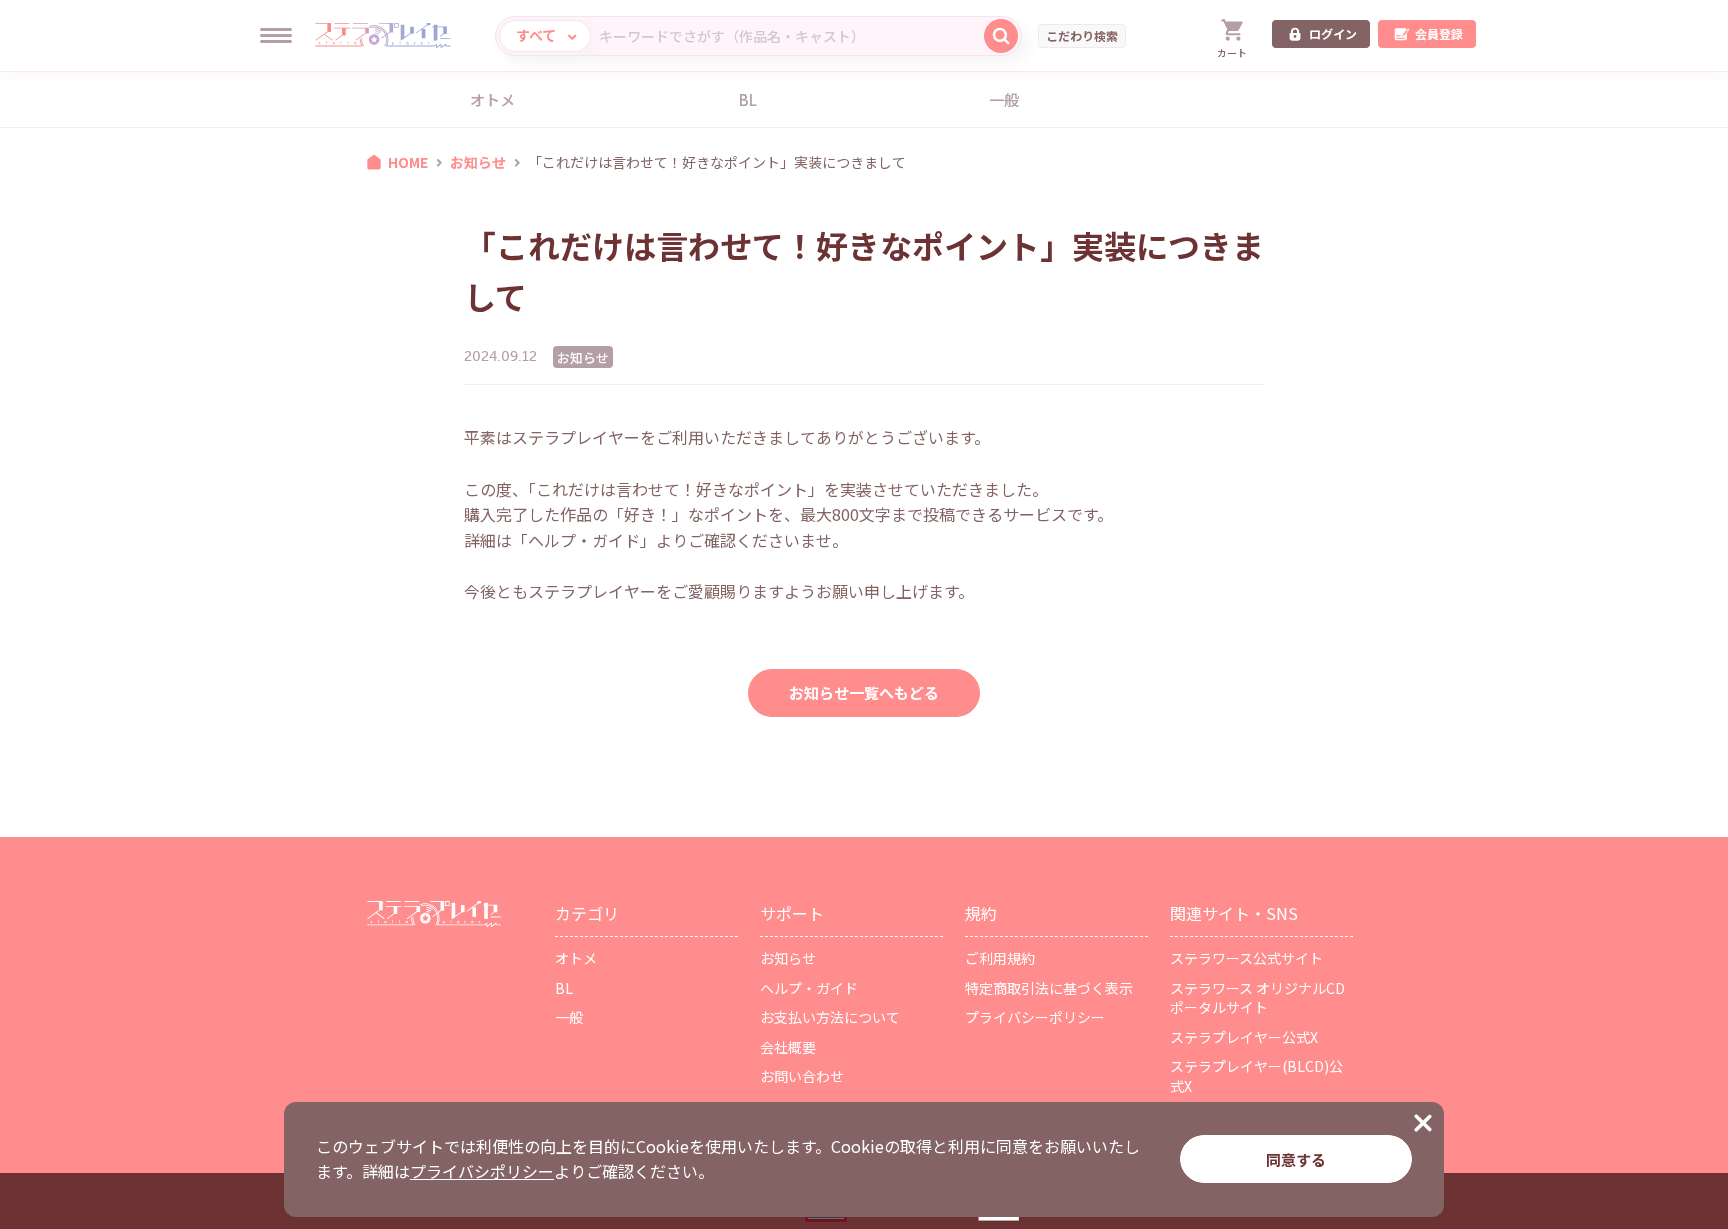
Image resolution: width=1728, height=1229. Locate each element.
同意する (1296, 1159)
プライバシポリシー (482, 1171)
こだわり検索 (1082, 35)
